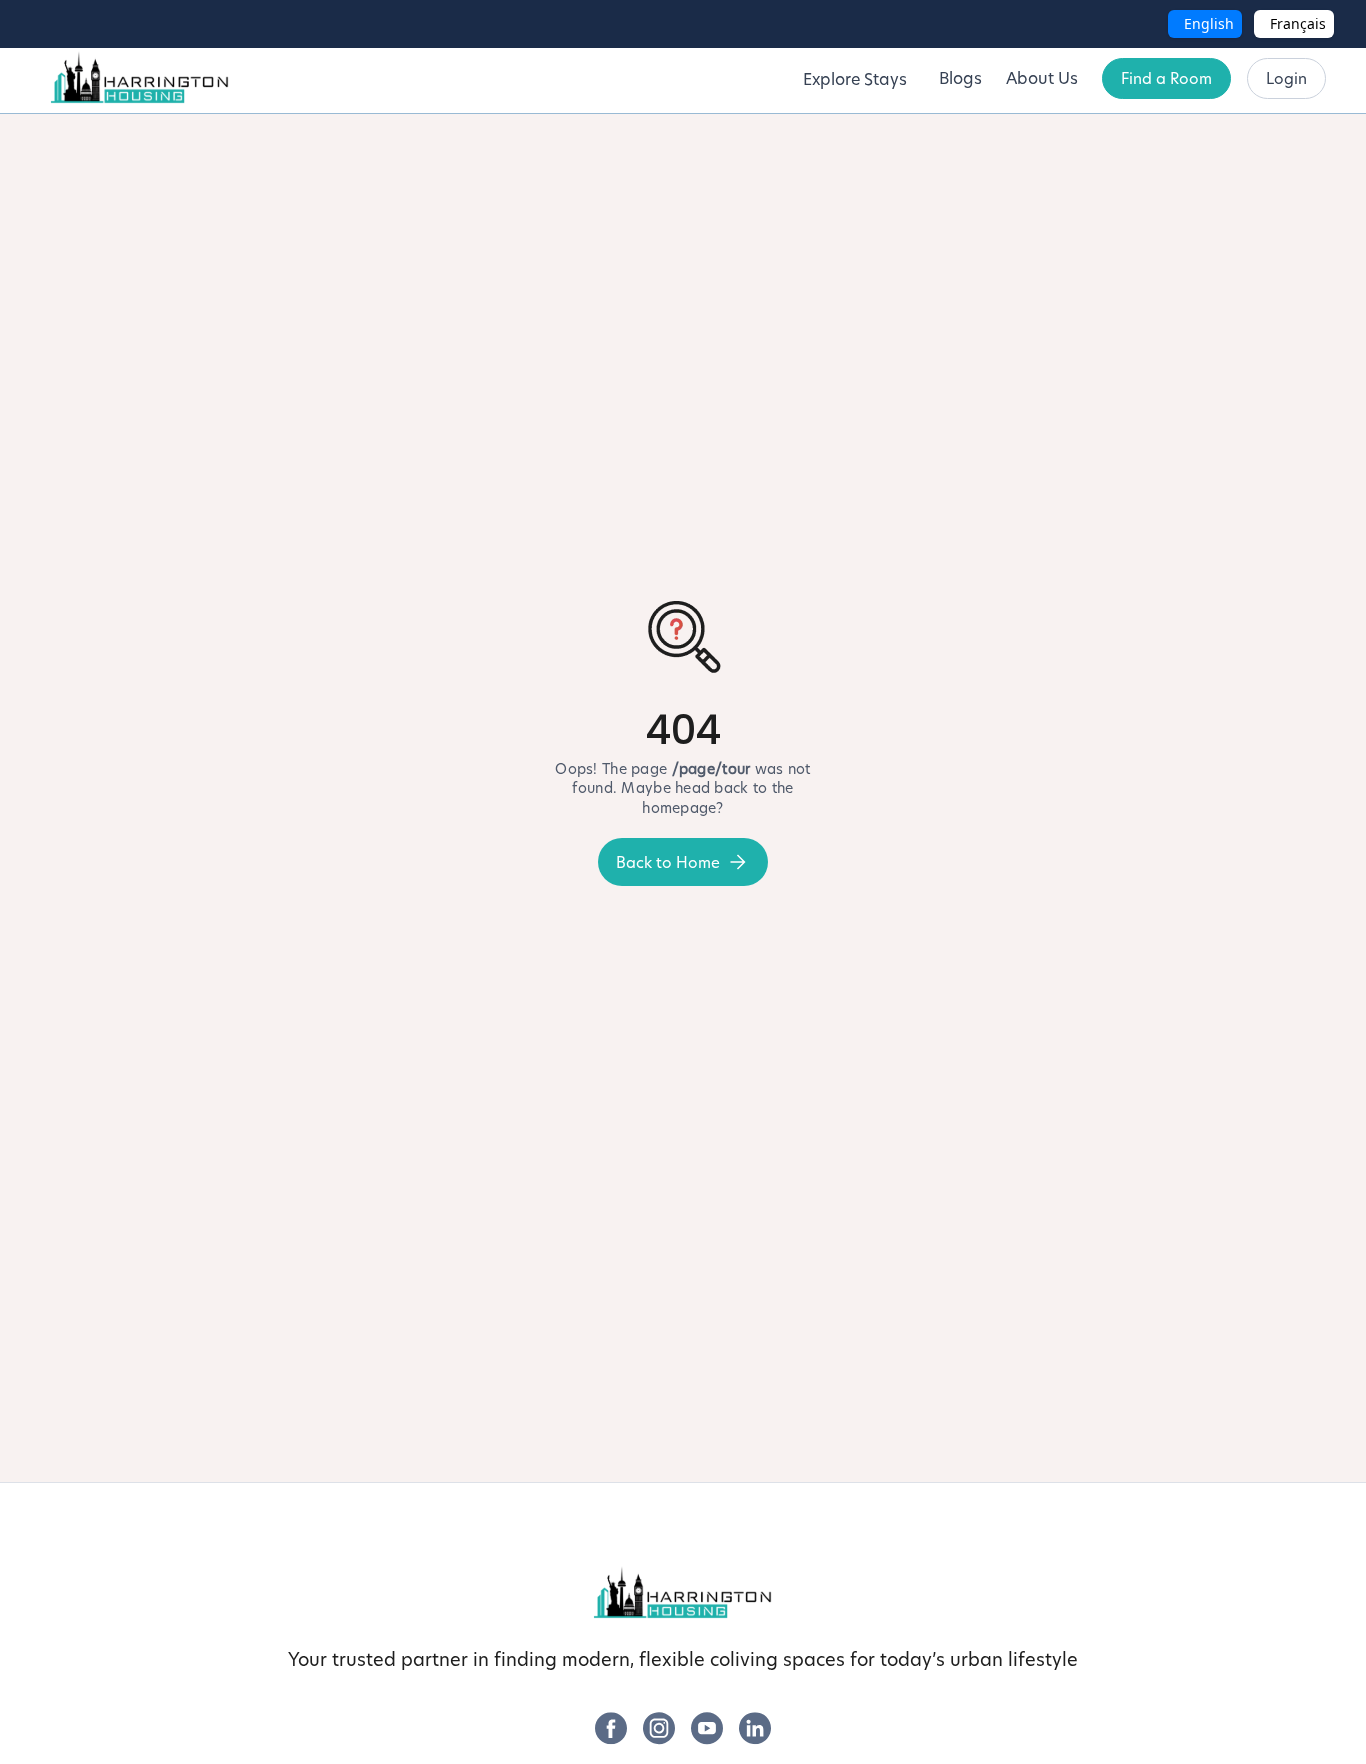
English (1209, 23)
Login (1286, 78)
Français (1298, 23)
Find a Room (1166, 78)
